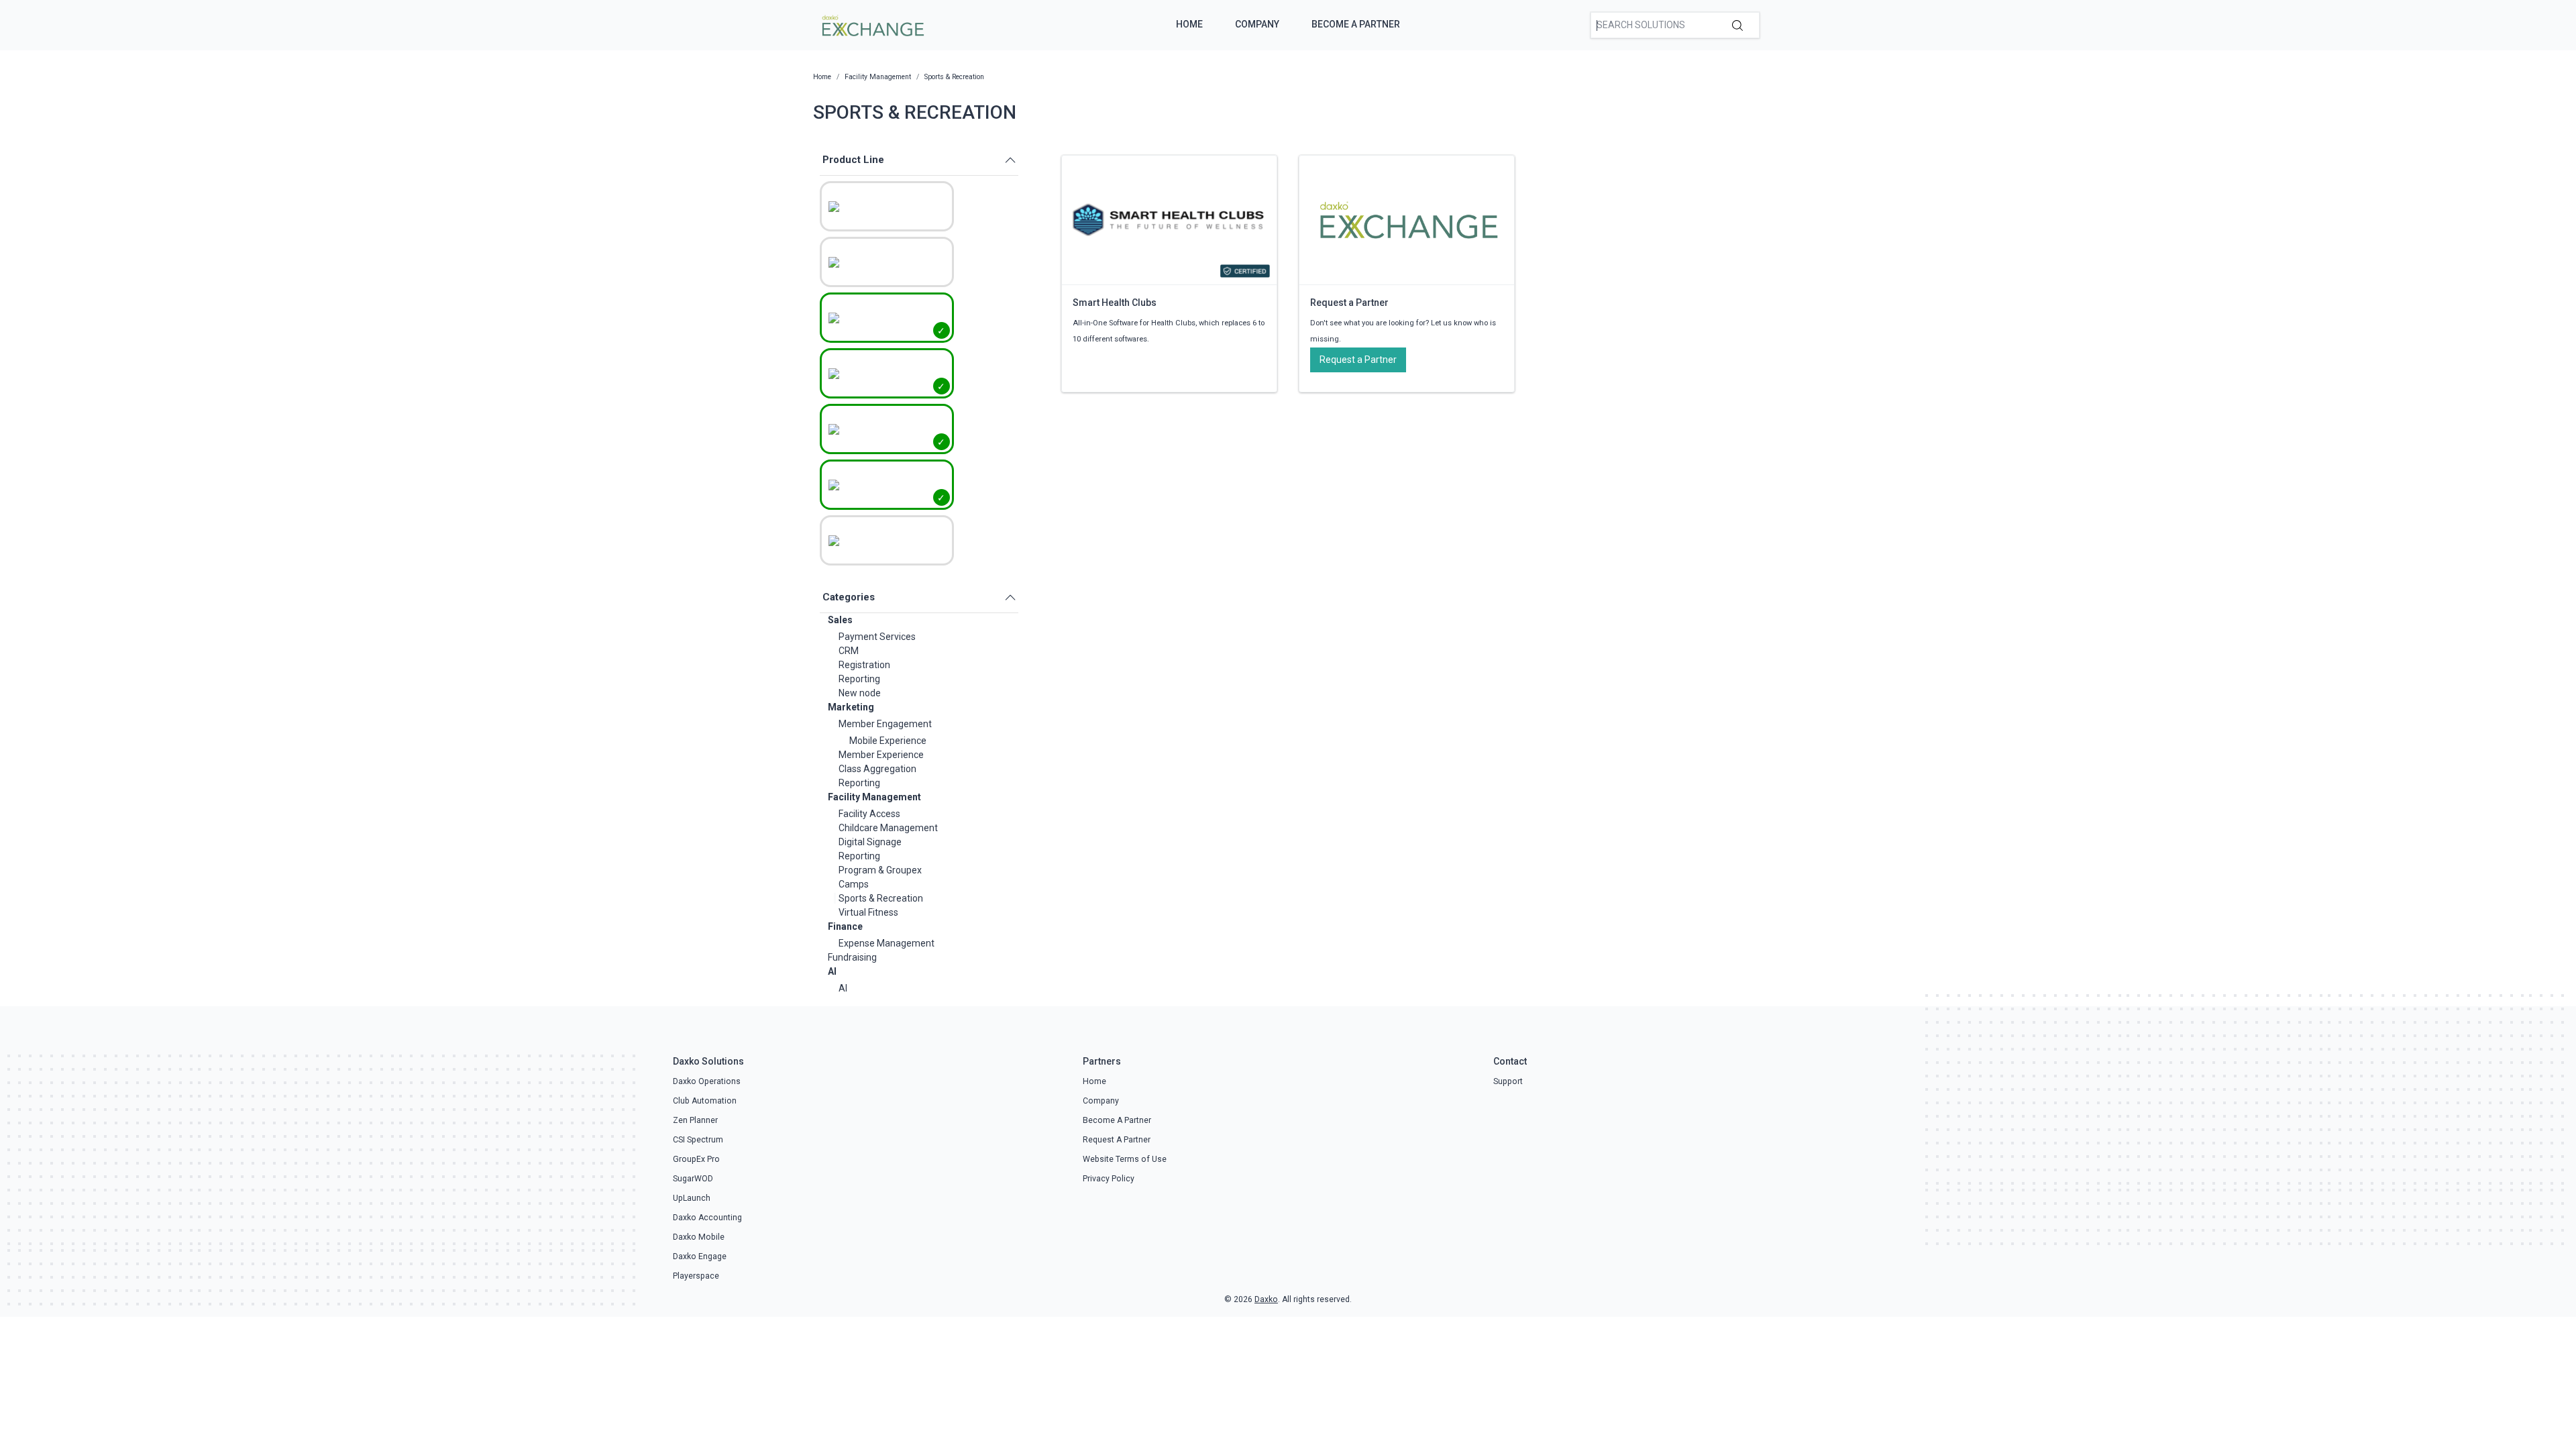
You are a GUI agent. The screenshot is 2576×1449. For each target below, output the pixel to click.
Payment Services (877, 637)
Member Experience (881, 755)
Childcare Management (888, 828)
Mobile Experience (888, 741)
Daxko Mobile (699, 1237)
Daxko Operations (707, 1081)
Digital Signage (870, 842)
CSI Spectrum (698, 1140)
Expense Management (887, 943)
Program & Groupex (880, 870)
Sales (840, 620)
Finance (845, 926)
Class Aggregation (877, 769)
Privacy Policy (1109, 1179)
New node (860, 693)
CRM (849, 651)
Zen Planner (695, 1120)
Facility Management (874, 797)
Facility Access (869, 814)
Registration (864, 665)
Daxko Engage (700, 1256)
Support (1508, 1081)
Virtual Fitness (868, 912)
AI (832, 971)
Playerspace (696, 1276)
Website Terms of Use (1125, 1159)
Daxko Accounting (707, 1218)
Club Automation (705, 1101)
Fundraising (852, 957)
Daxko (1266, 1299)
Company (1257, 24)
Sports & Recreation (881, 898)
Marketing (851, 707)
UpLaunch (692, 1198)
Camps (854, 884)
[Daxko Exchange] (872, 24)
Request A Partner (1117, 1140)
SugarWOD (693, 1179)
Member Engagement (885, 724)
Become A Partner (1356, 24)
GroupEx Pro (696, 1159)
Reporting (859, 679)
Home (1189, 24)
